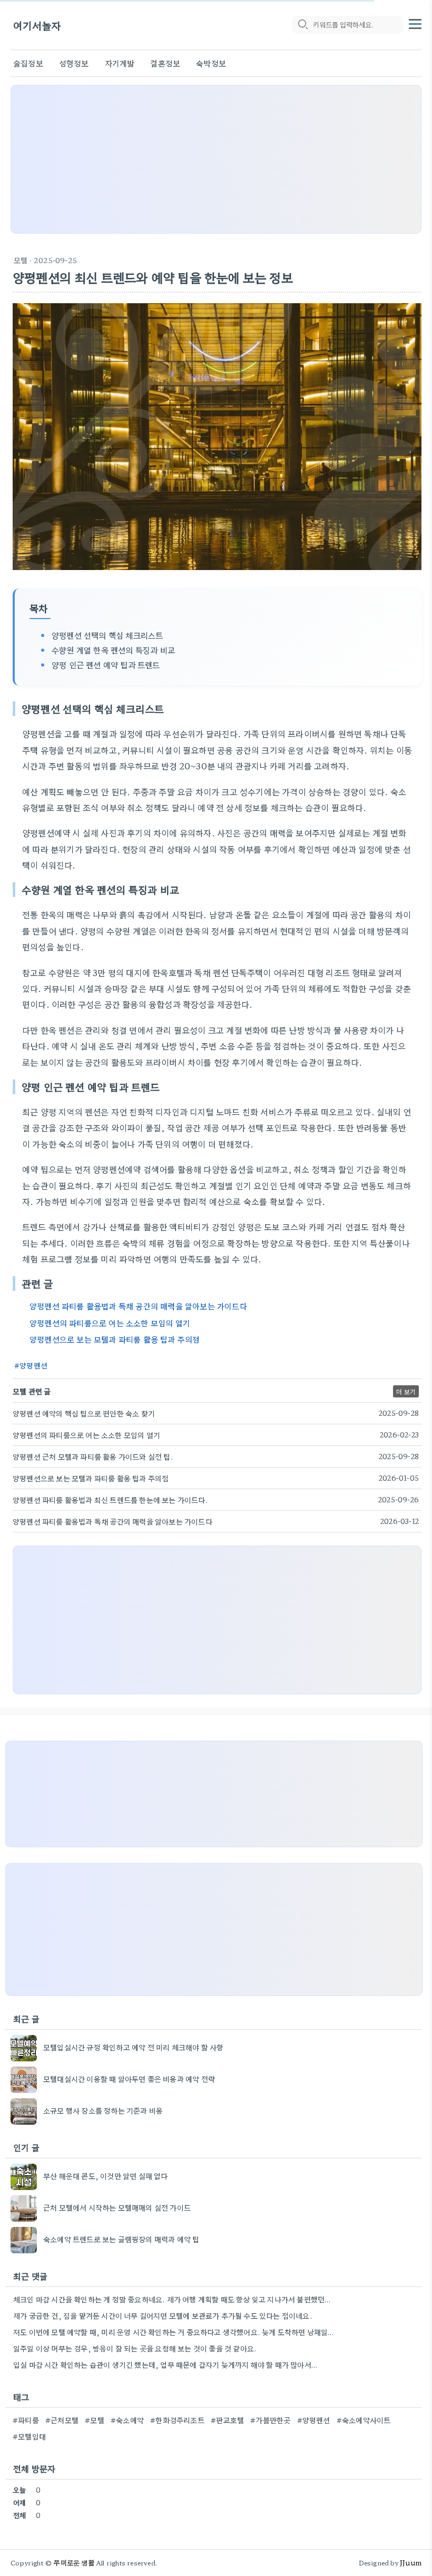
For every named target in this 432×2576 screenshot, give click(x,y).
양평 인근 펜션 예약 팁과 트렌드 (106, 664)
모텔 (21, 260)
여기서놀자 (37, 25)
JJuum (411, 2563)
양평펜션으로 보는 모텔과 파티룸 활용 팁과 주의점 (115, 1339)
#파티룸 (26, 2420)
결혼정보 (165, 63)
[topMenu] (415, 23)
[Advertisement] (216, 159)
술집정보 (28, 63)
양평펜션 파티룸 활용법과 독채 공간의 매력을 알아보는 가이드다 (138, 1306)
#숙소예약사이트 (364, 2420)
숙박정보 (211, 63)
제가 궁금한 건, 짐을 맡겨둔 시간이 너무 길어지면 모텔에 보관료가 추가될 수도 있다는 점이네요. (163, 2315)
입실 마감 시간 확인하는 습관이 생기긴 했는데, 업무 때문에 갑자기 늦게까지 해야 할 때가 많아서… (165, 2365)
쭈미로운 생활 (74, 2563)
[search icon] (302, 25)
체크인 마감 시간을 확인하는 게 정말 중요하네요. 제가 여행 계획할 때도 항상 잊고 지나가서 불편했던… (172, 2299)
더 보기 (406, 1391)
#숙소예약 (127, 2420)
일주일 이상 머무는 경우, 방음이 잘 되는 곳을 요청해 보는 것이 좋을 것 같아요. (135, 2348)
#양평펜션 (314, 2420)
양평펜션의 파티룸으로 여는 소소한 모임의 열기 (110, 1323)
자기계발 (120, 63)
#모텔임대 (29, 2436)
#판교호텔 (227, 2420)
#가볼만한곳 (270, 2420)
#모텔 (95, 2420)
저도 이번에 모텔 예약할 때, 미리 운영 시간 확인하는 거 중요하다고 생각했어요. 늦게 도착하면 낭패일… (174, 2332)
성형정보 (74, 63)
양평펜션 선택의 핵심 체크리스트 (107, 635)
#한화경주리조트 (177, 2420)
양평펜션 (33, 1365)
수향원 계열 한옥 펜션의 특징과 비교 (113, 650)
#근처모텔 (62, 2420)
